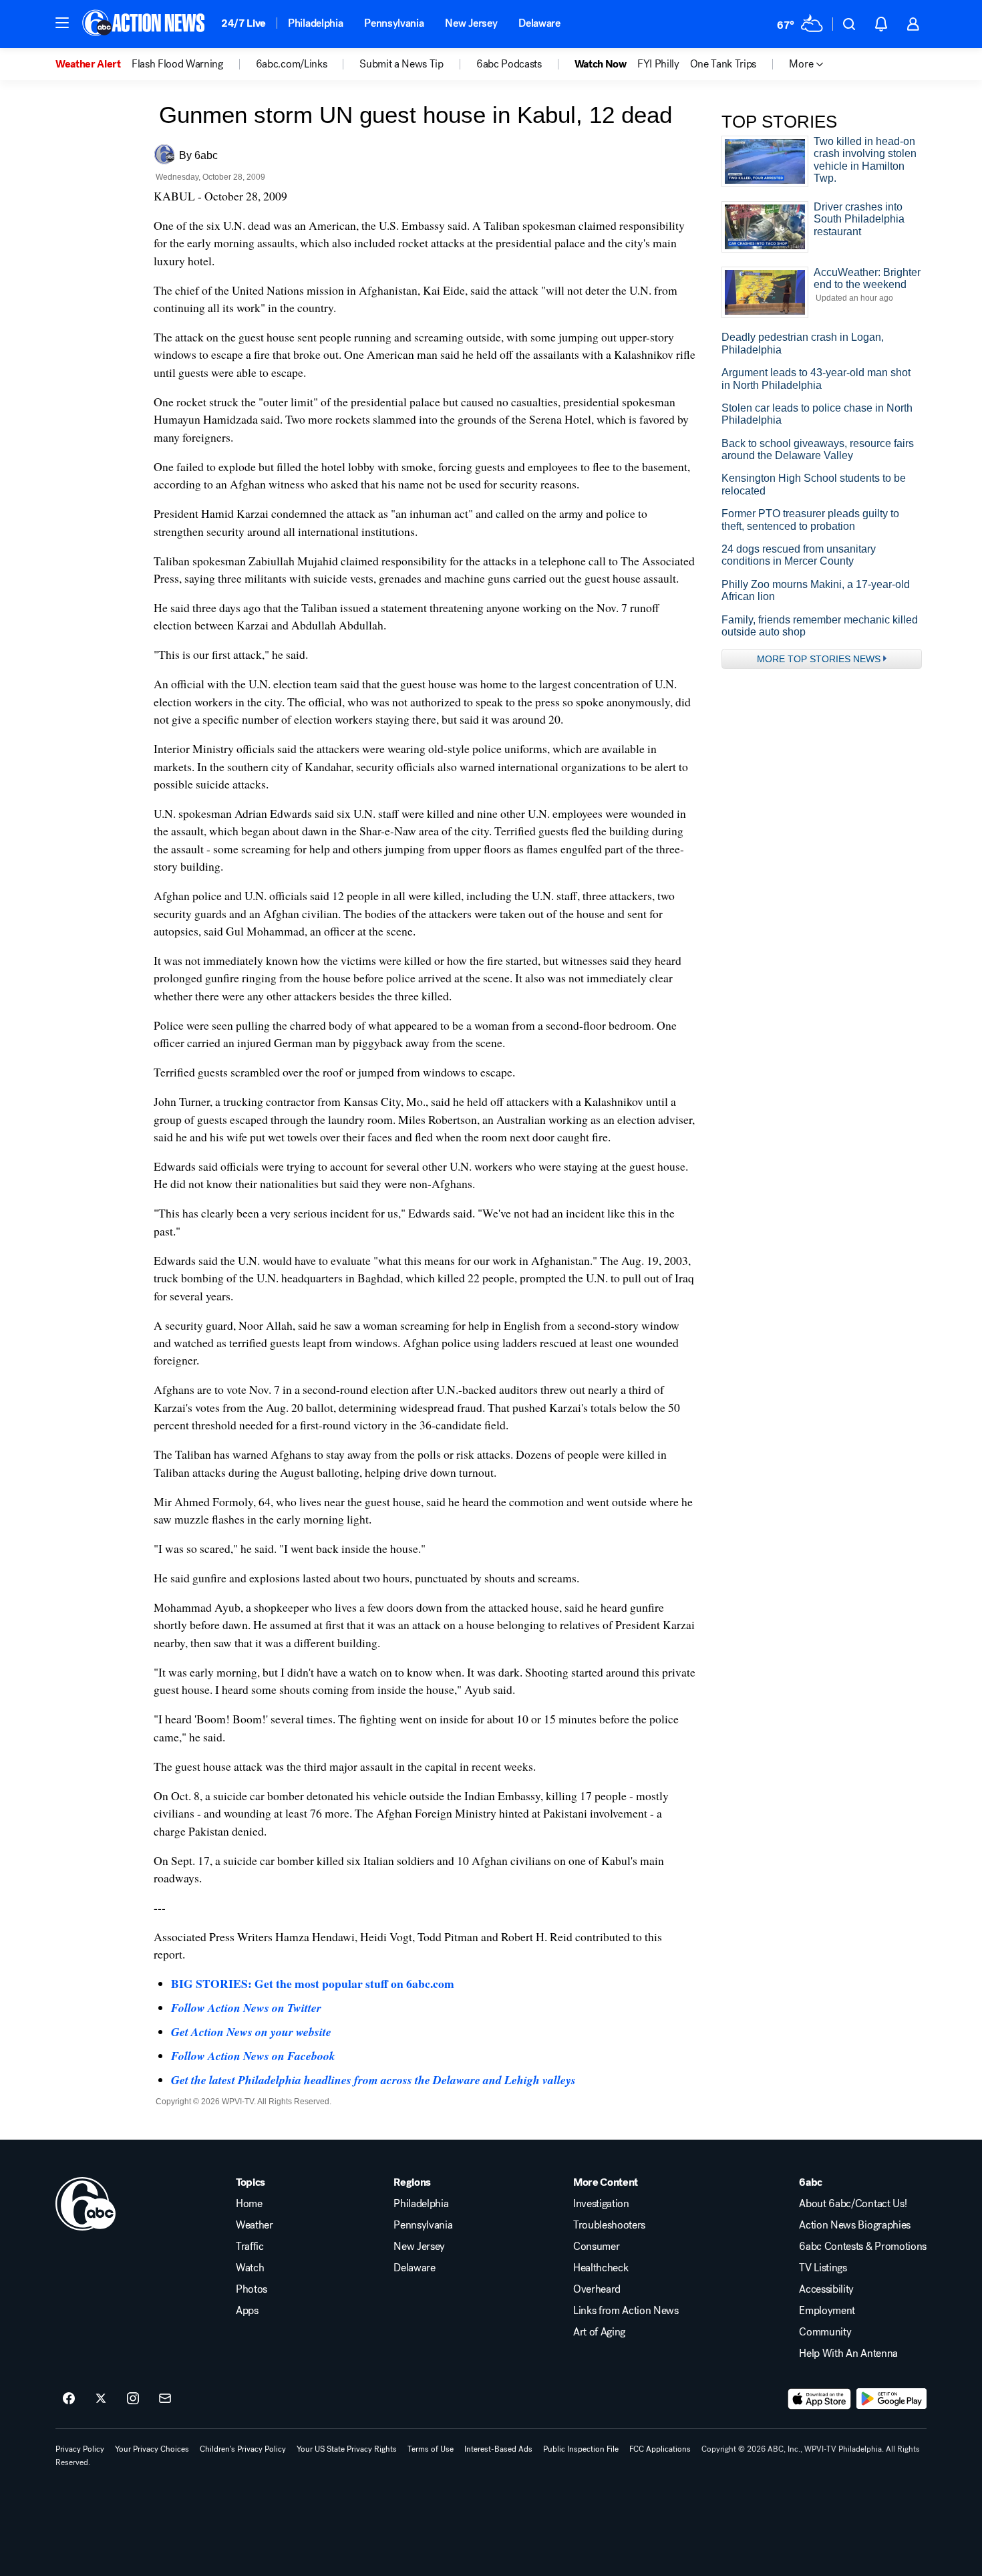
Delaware (539, 23)
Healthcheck (601, 2268)
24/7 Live (243, 23)
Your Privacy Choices (152, 2449)
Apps (247, 2311)
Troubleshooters (609, 2225)
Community (825, 2332)
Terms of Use (431, 2449)
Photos (252, 2289)
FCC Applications (660, 2449)
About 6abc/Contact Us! (853, 2204)
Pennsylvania (394, 23)
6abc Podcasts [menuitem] (509, 64)
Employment (827, 2311)
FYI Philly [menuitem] (658, 64)
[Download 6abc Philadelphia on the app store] (820, 2399)
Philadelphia (315, 23)
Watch (250, 2268)
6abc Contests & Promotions (863, 2247)
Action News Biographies (855, 2225)
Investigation (601, 2204)
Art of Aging (599, 2332)
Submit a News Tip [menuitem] (401, 64)
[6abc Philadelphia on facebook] (69, 2399)
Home (249, 2204)
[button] (62, 23)
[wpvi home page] (86, 2204)
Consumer (596, 2247)
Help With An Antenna (848, 2353)
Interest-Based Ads (498, 2449)
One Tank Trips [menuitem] (723, 64)
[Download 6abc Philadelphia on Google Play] (891, 2399)
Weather (255, 2225)
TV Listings (823, 2268)
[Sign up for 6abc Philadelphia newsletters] (165, 2399)
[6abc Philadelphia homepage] (145, 24)
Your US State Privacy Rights (347, 2449)
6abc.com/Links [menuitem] (292, 64)
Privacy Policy (80, 2449)
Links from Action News (626, 2311)
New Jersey (471, 23)
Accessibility (826, 2289)
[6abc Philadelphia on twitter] (101, 2399)
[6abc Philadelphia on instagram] (133, 2399)
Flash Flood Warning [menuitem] (177, 64)
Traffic (250, 2247)
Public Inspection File (581, 2449)
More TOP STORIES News (819, 659)
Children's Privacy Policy (243, 2449)
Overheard (597, 2289)
